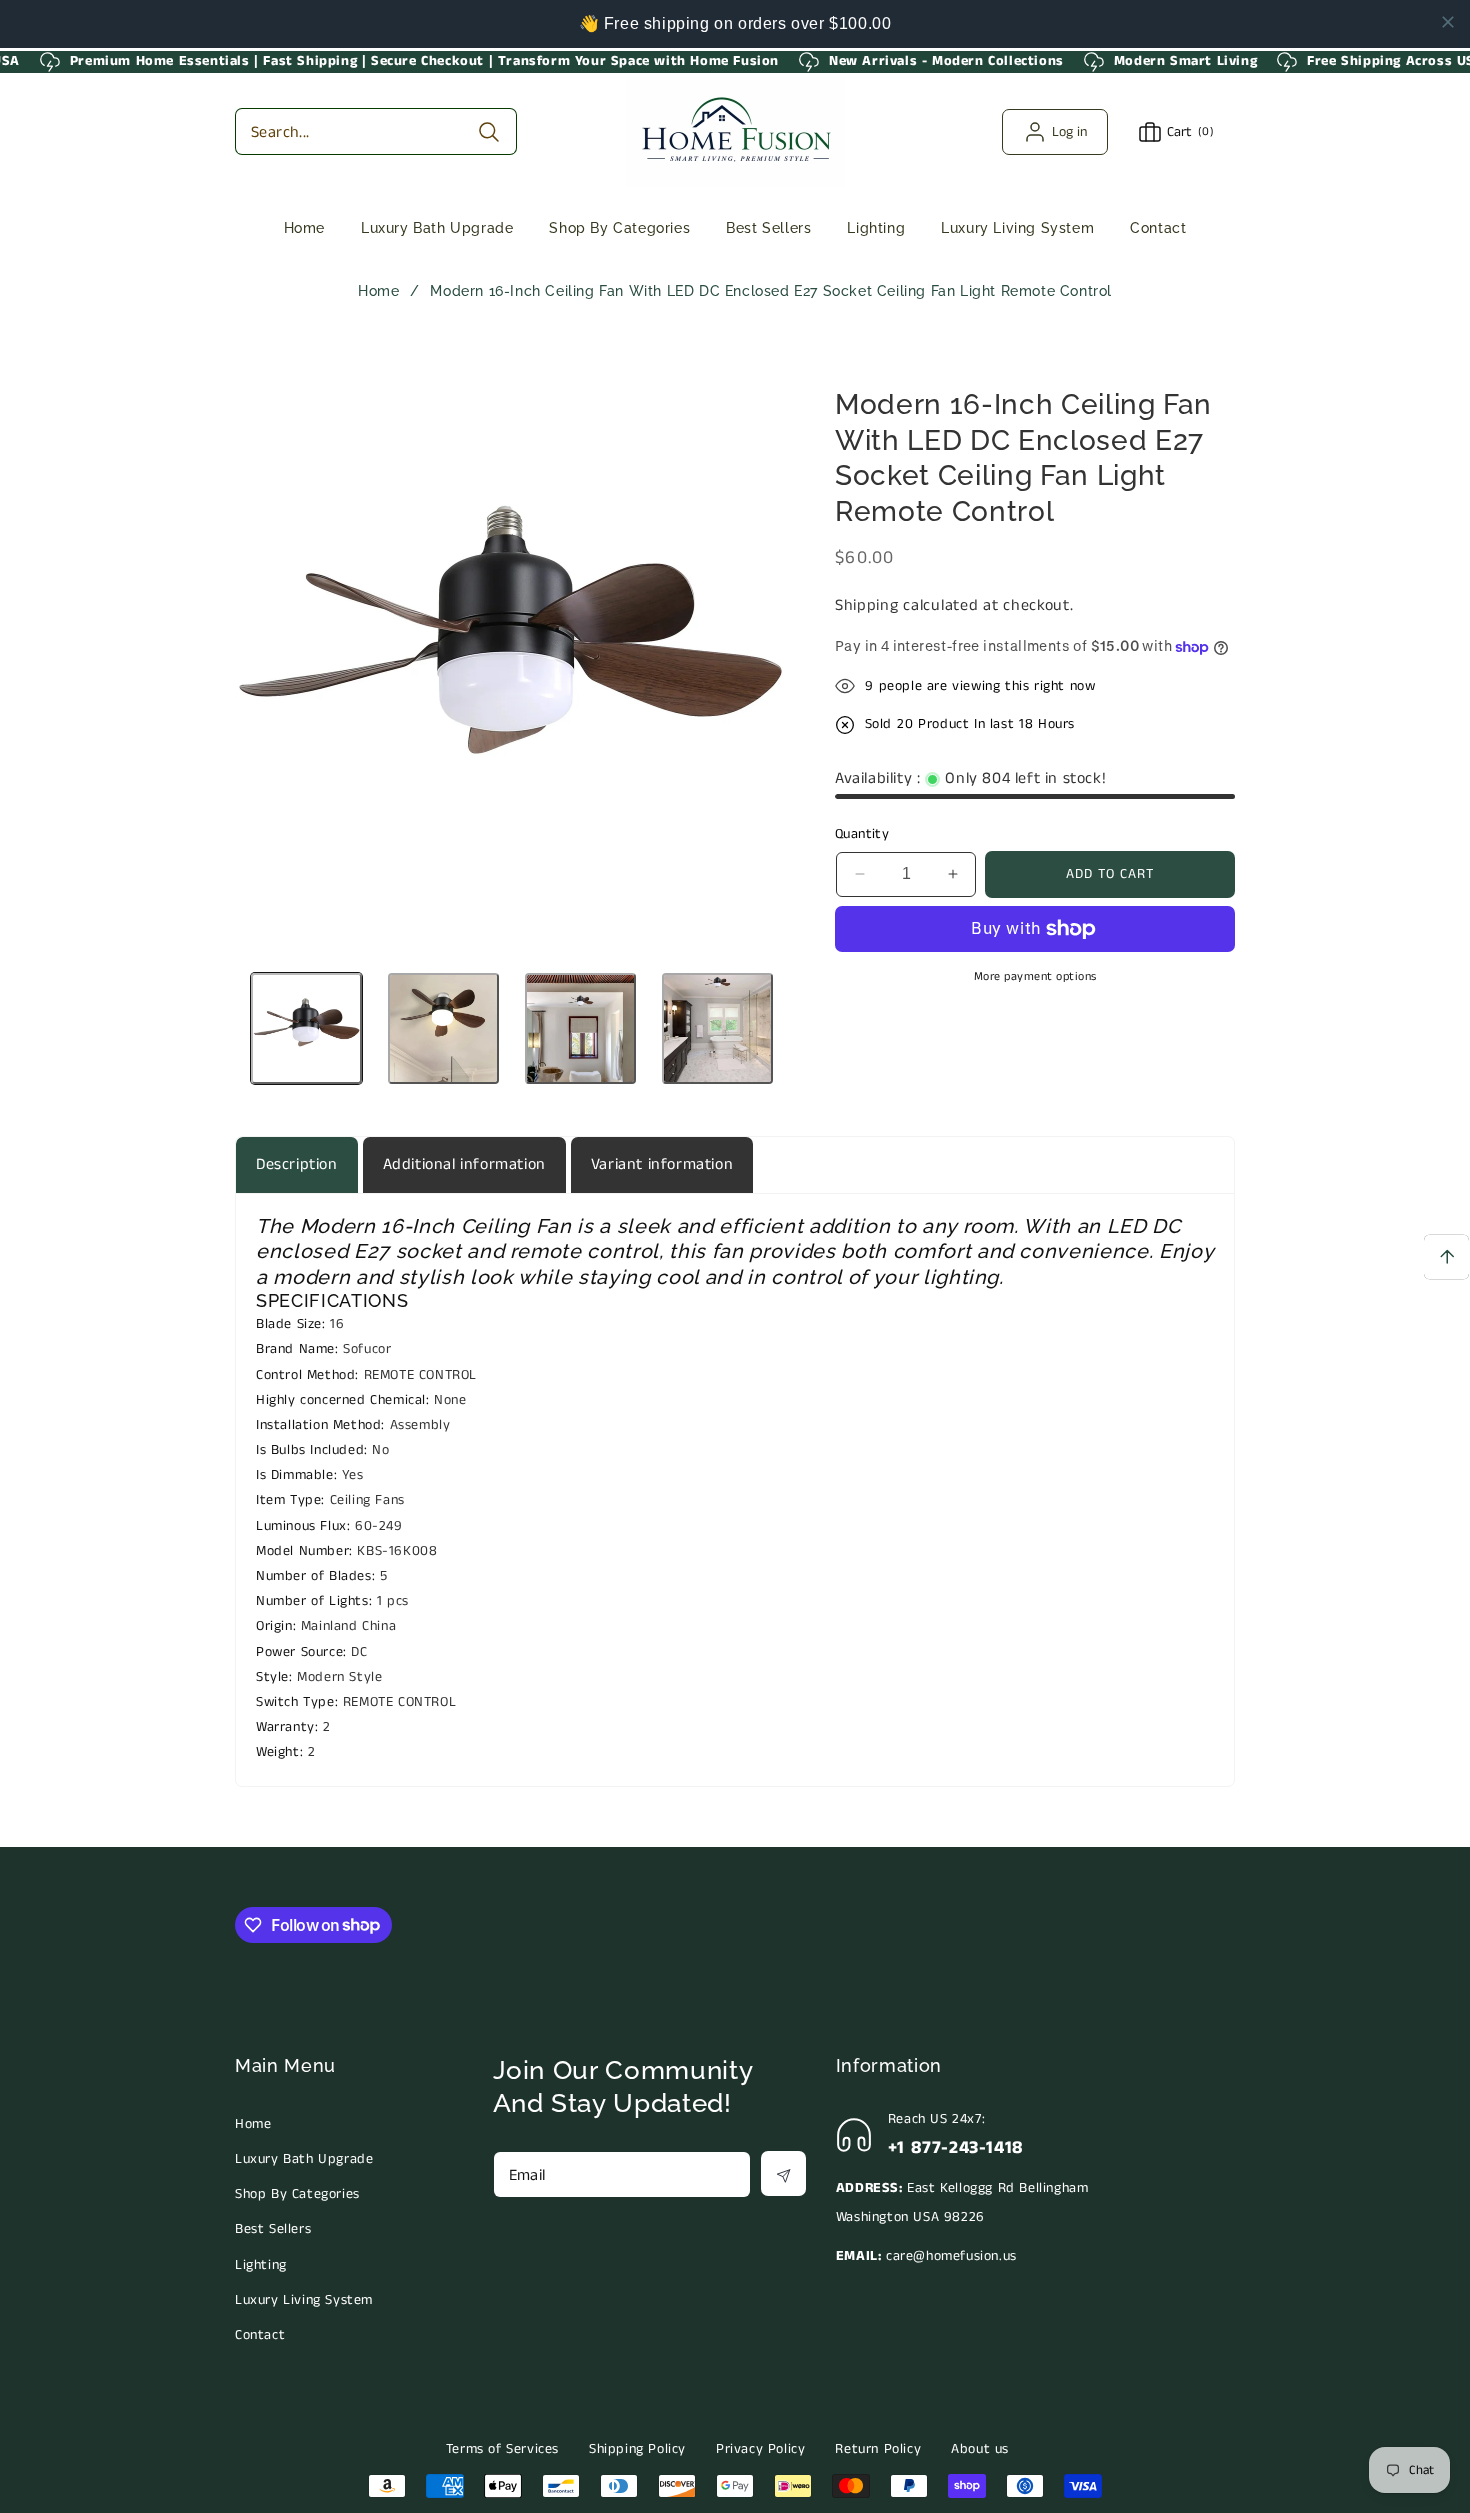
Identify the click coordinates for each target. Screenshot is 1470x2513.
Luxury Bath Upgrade (304, 2159)
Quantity (862, 834)
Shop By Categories (297, 2194)
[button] (437, 228)
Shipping (867, 605)
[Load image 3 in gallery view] (580, 1028)
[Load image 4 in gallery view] (717, 1028)
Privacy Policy (760, 2449)
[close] (1448, 22)
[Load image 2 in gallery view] (443, 1028)
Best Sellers (273, 2229)
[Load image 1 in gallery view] (306, 1028)
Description (297, 1164)
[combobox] (376, 131)
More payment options (1035, 976)
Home (378, 291)
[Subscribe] (783, 2173)
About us (980, 2449)
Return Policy (878, 2449)
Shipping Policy (637, 2449)
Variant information (662, 1164)
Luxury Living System (304, 2300)
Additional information (464, 1164)
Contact (260, 2335)
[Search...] (488, 131)
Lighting (261, 2265)
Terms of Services (502, 2449)
